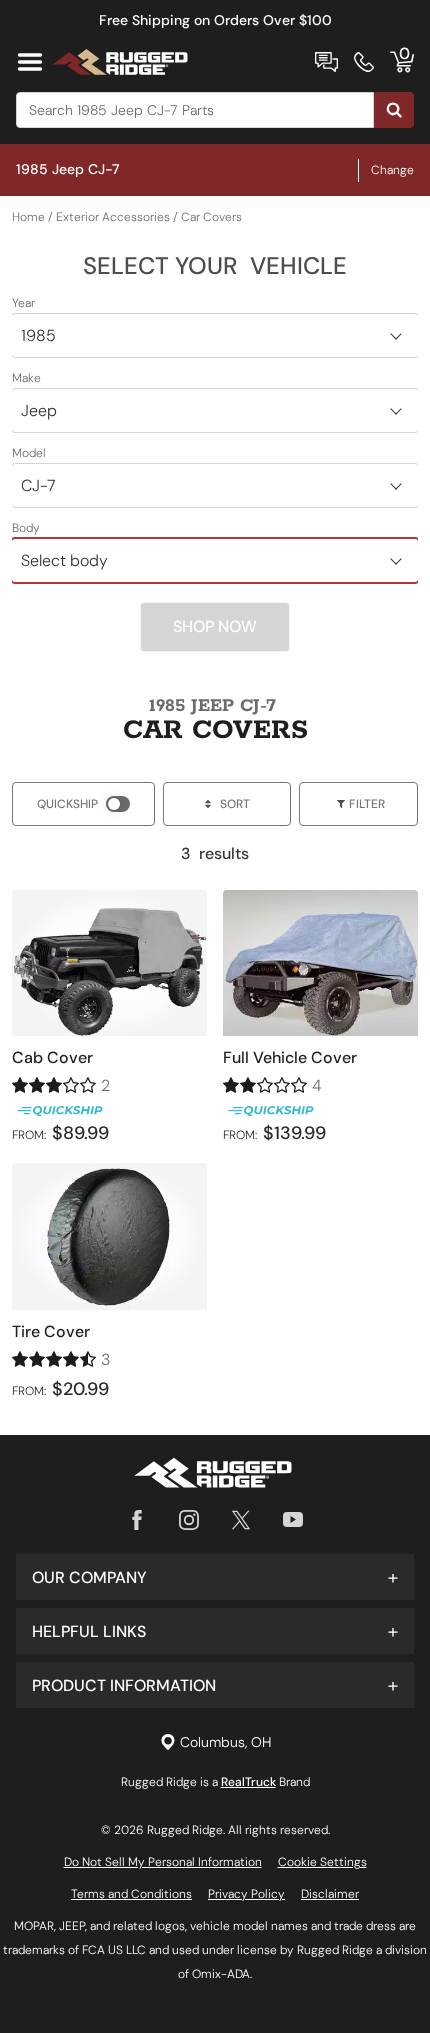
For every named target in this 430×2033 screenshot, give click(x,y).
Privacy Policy (246, 1894)
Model (29, 453)
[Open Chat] (326, 62)
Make (26, 378)
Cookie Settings (322, 1862)
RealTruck (248, 1782)
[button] (215, 1577)
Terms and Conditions (131, 1894)
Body (26, 528)
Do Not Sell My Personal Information (163, 1862)
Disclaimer (330, 1894)
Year (23, 303)
